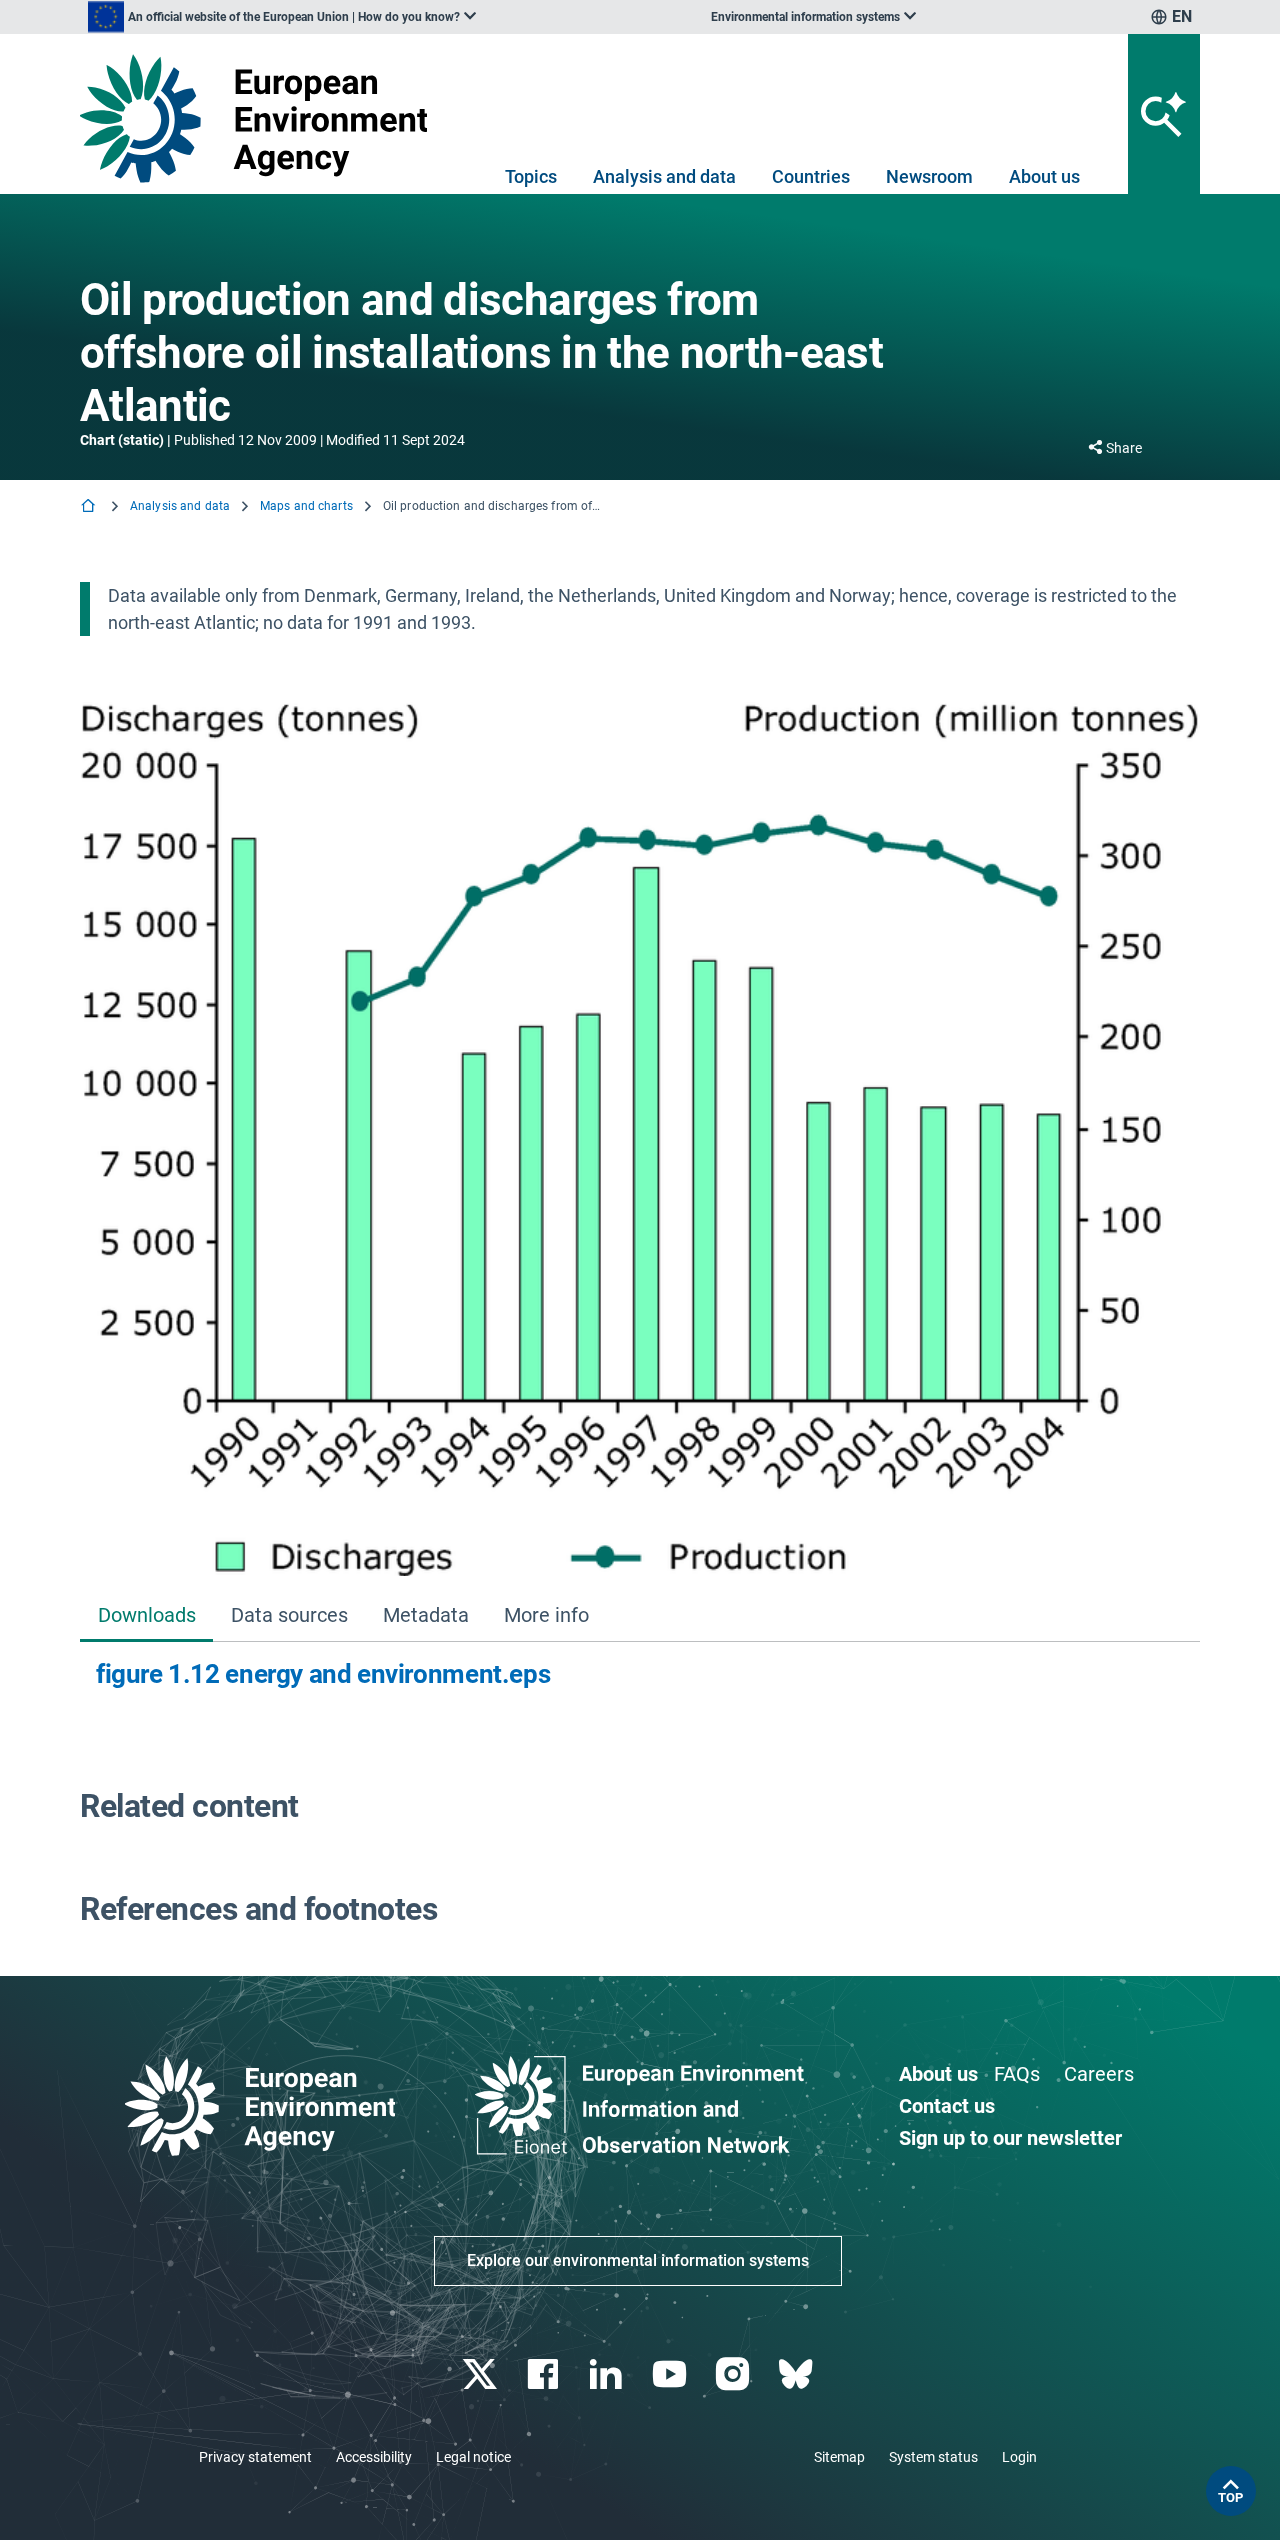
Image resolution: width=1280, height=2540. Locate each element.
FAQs (1017, 2074)
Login (1019, 2457)
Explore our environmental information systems (638, 2260)
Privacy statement (255, 2457)
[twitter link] (481, 2374)
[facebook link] (545, 2374)
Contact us (947, 2106)
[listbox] (282, 17)
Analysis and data (664, 176)
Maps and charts (306, 506)
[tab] (146, 1617)
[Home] (90, 507)
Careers (1099, 2074)
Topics (531, 176)
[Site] (261, 118)
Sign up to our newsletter (1010, 2138)
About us (1044, 176)
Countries (811, 176)
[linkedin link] (608, 2374)
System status (933, 2457)
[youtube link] (671, 2374)
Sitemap (839, 2457)
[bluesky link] (797, 2374)
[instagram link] (734, 2374)
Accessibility (374, 2457)
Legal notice (473, 2457)
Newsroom (929, 176)
